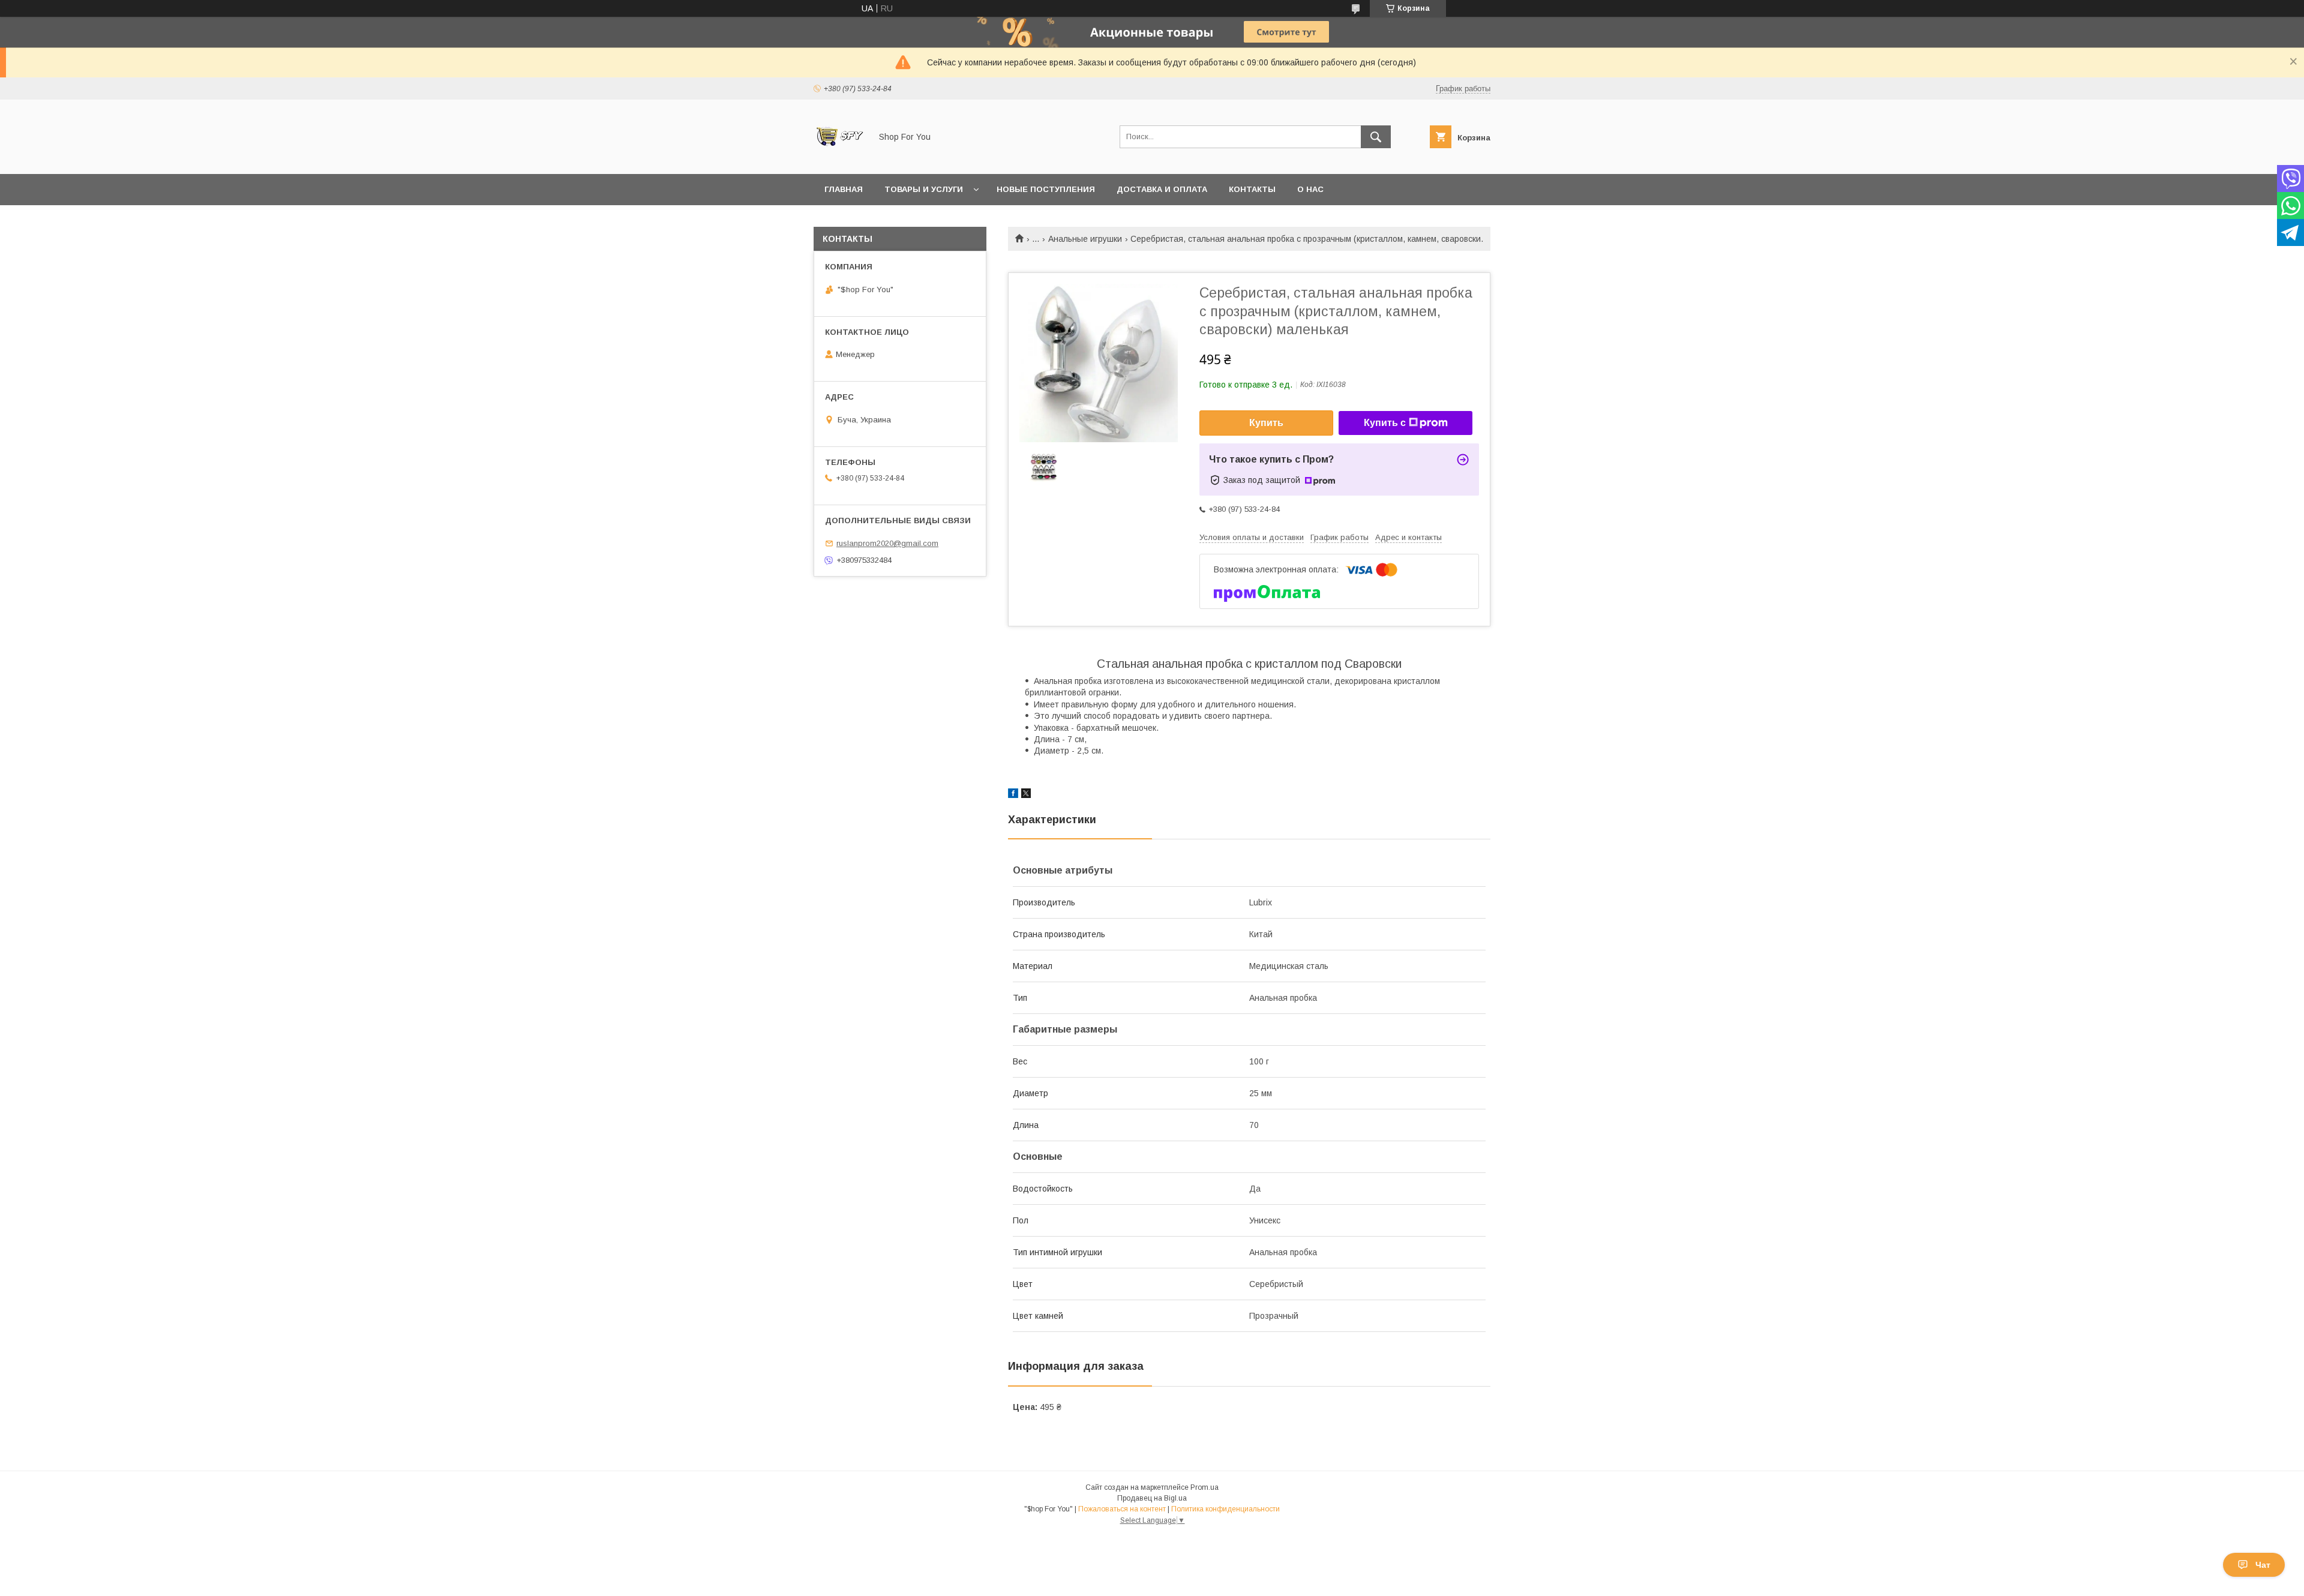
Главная (844, 189)
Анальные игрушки (1085, 239)
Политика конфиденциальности (1225, 1509)
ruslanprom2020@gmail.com (887, 543)
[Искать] (1376, 137)
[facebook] (1013, 795)
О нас (1310, 189)
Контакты (1252, 189)
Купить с (1385, 423)
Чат (2263, 1565)
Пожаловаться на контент (1122, 1509)
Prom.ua (1204, 1487)
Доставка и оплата (1162, 189)
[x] (1026, 795)
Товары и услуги (924, 189)
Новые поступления (1046, 189)
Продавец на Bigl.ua (1152, 1498)
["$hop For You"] (839, 158)
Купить (1266, 423)
